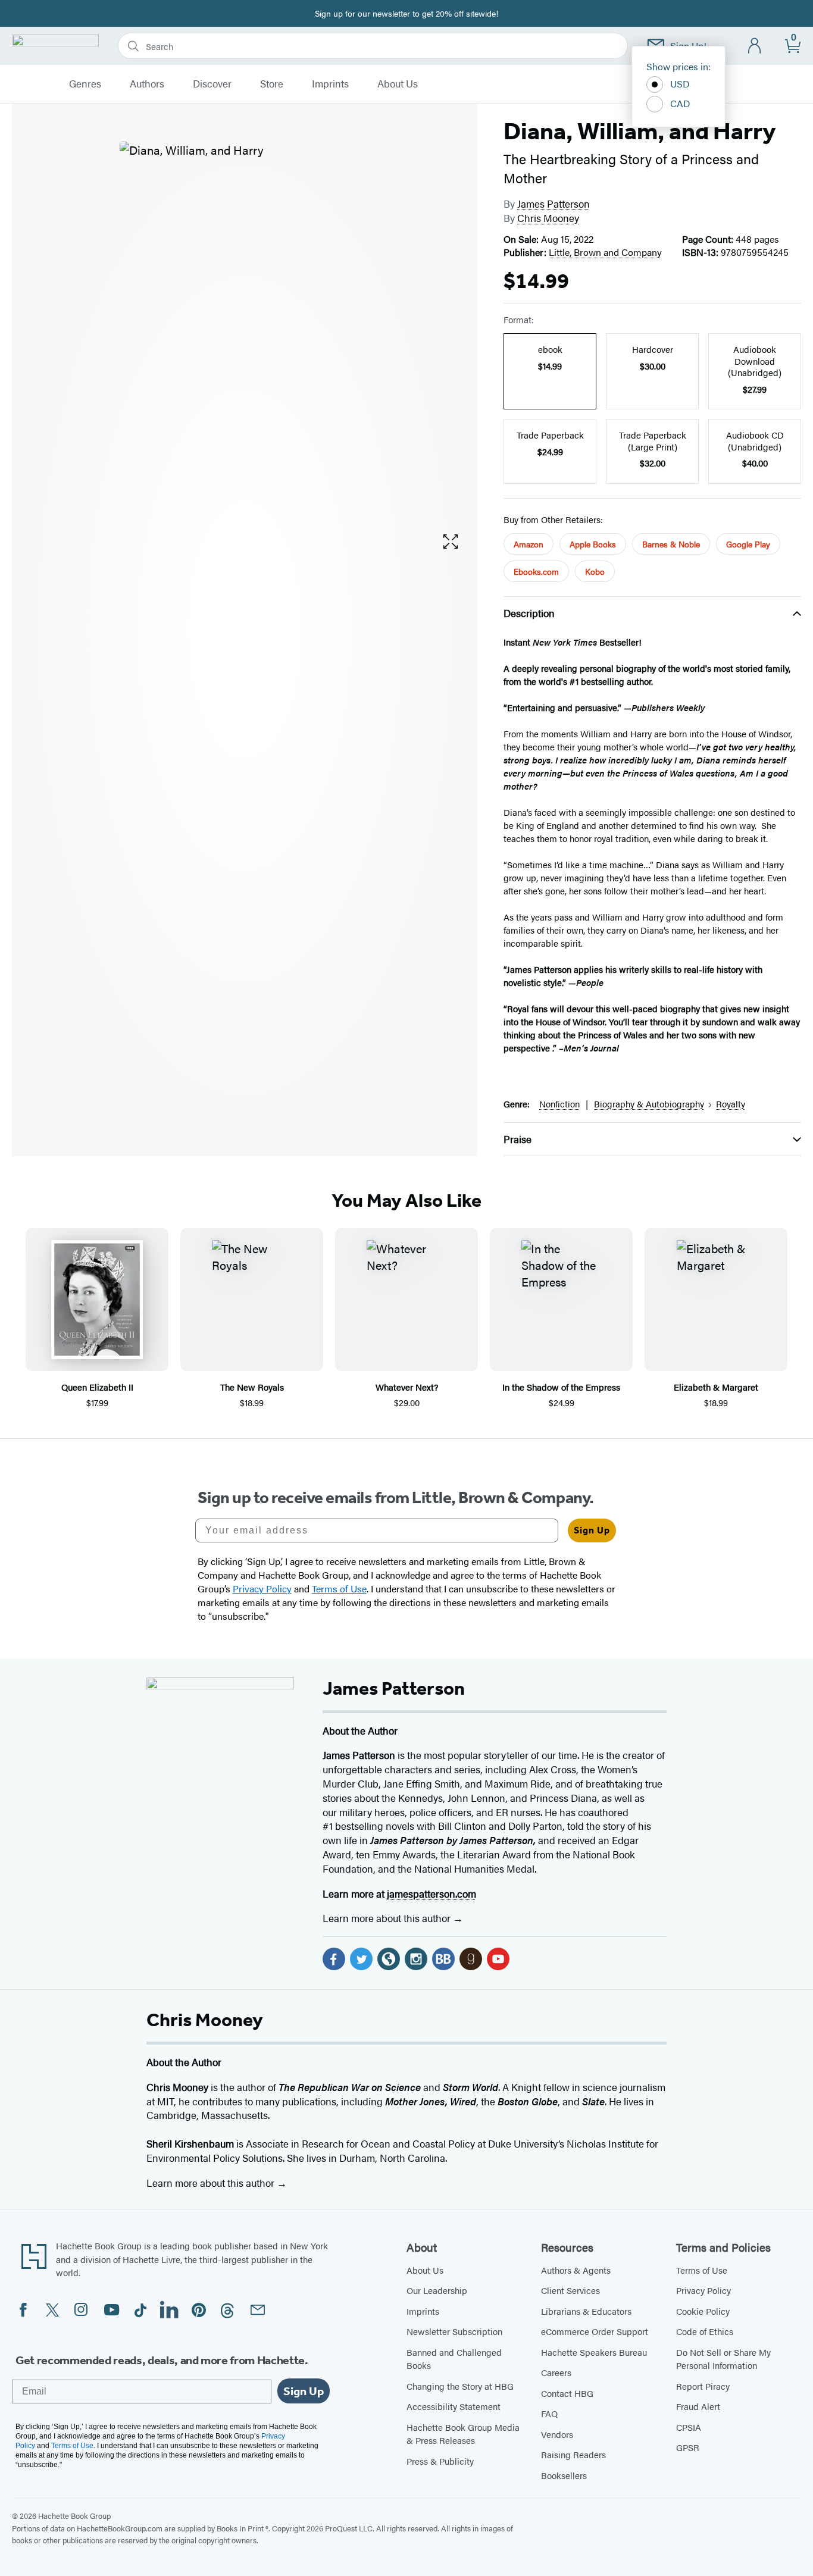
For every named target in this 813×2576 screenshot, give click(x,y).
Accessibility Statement (454, 2406)
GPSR (688, 2447)
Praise (517, 1139)
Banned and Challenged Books (454, 2359)
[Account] (755, 46)
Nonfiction (559, 1104)
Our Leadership (437, 2290)
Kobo (595, 571)
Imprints (330, 84)
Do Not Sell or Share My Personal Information (723, 2359)
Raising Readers (573, 2454)
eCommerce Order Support (595, 2331)
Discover (212, 84)
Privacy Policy (703, 2290)
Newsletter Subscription (454, 2331)
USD (680, 84)
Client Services (570, 2290)
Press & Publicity (440, 2461)
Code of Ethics (705, 2331)
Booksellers (564, 2475)
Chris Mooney (548, 218)
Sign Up (592, 1530)
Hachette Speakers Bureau (594, 2352)
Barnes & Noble (671, 544)
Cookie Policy (703, 2311)
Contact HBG (567, 2393)
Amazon (529, 544)
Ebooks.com (536, 571)
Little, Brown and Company (605, 252)
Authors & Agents (576, 2270)
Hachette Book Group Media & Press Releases (463, 2434)
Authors (147, 84)
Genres (85, 84)
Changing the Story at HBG (460, 2386)
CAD (680, 103)
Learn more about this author (388, 1918)
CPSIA (689, 2427)
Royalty (731, 1104)
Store (272, 84)
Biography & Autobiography (649, 1104)
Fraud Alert (698, 2406)
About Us (398, 84)
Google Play (748, 544)
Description (529, 613)
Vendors (557, 2434)
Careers (556, 2372)
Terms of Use (702, 2270)
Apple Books (593, 544)
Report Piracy (703, 2386)
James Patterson (554, 204)
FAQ (549, 2413)
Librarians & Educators (586, 2311)
